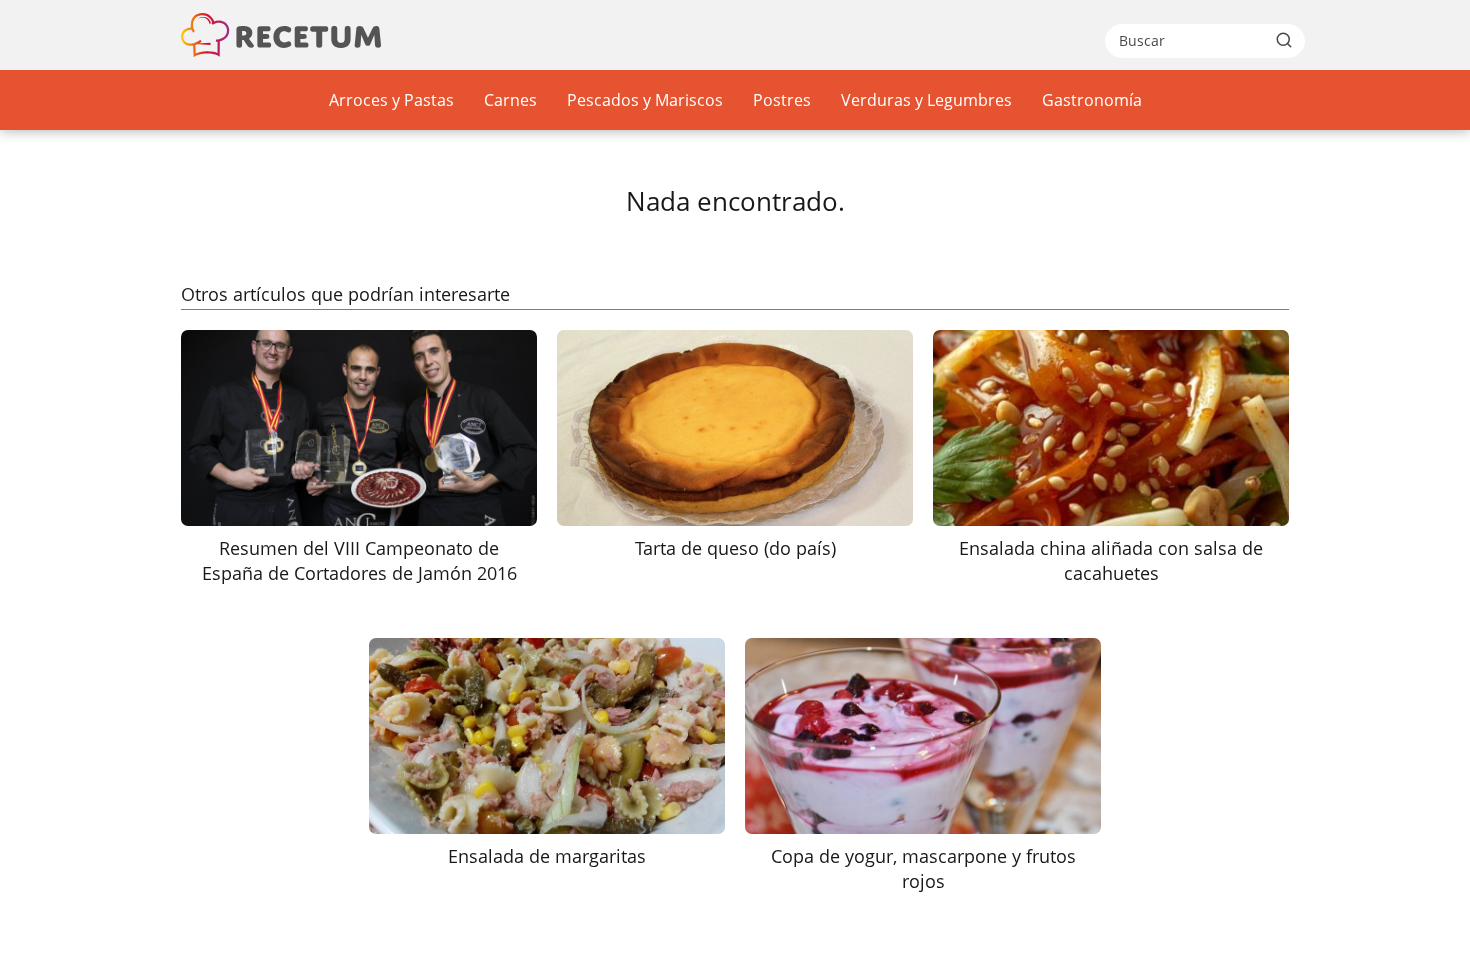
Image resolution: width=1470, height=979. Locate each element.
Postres (782, 100)
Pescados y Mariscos (645, 100)
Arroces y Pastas (391, 100)
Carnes (510, 100)
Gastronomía (1092, 100)
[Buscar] (1284, 40)
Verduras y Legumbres (926, 100)
